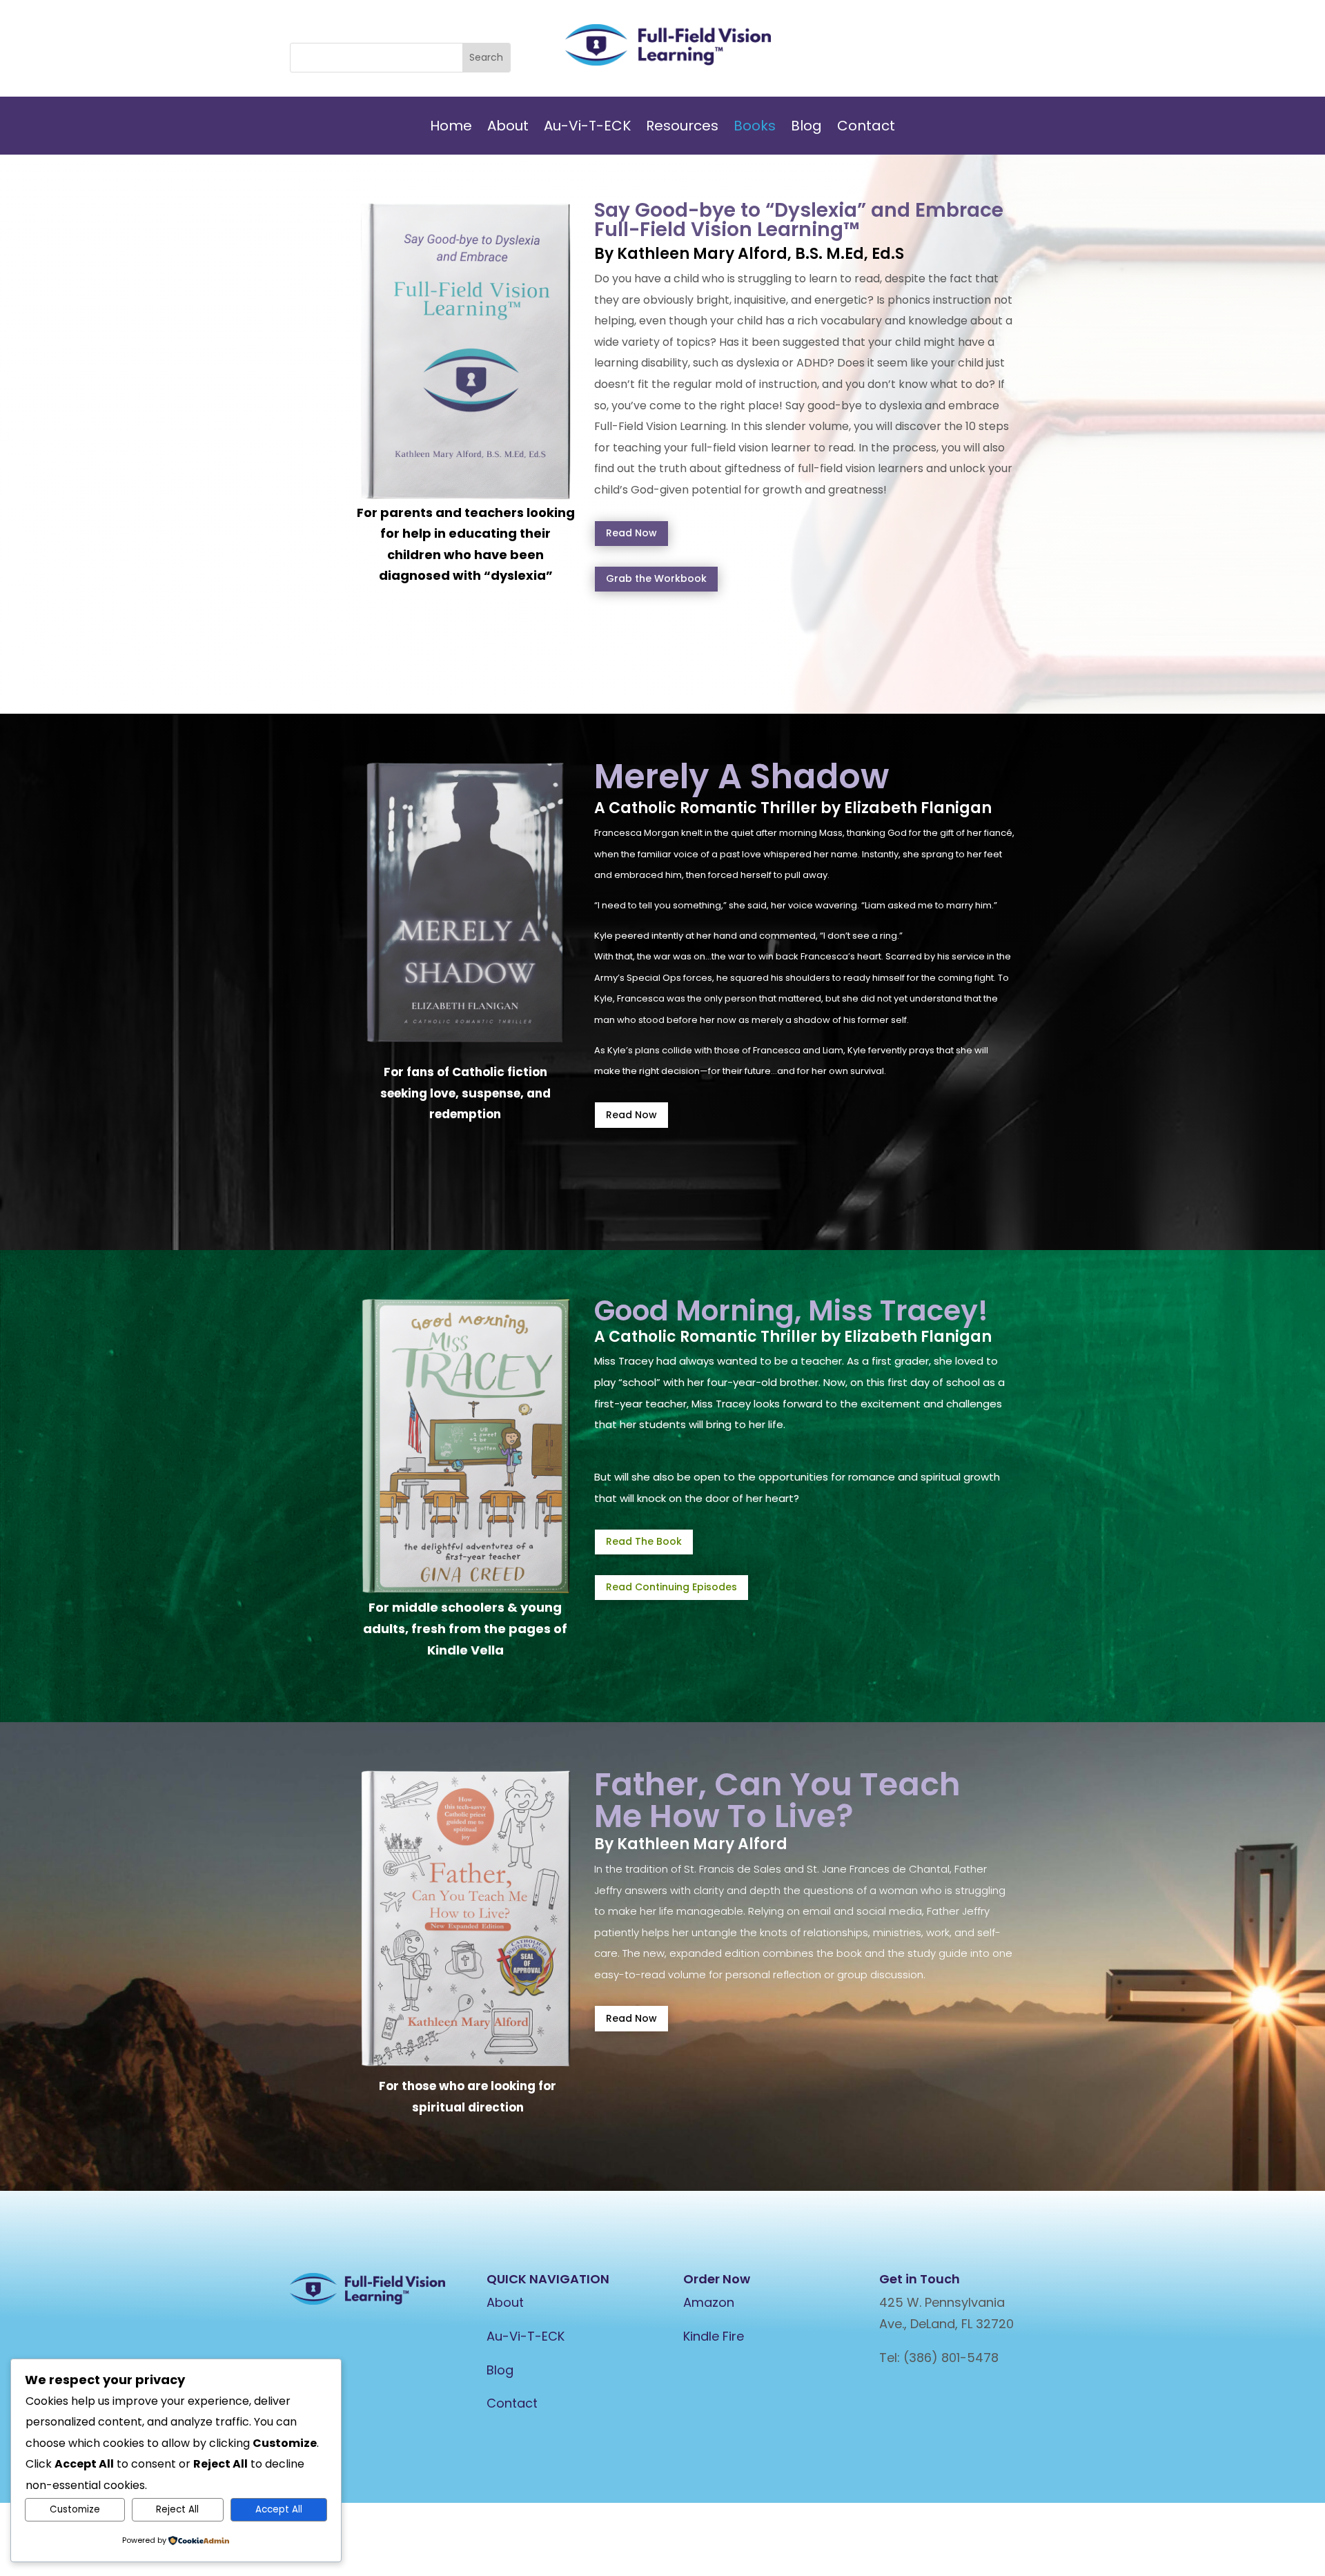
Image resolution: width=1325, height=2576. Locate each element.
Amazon (709, 2302)
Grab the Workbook (656, 578)
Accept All (279, 2509)
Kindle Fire (714, 2336)
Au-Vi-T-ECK (587, 128)
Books (755, 128)
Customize (75, 2509)
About (508, 128)
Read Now (631, 533)
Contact (866, 128)
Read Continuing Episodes (671, 1587)
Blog (806, 128)
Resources (682, 128)
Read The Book (644, 1541)
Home (451, 128)
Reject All (177, 2509)
